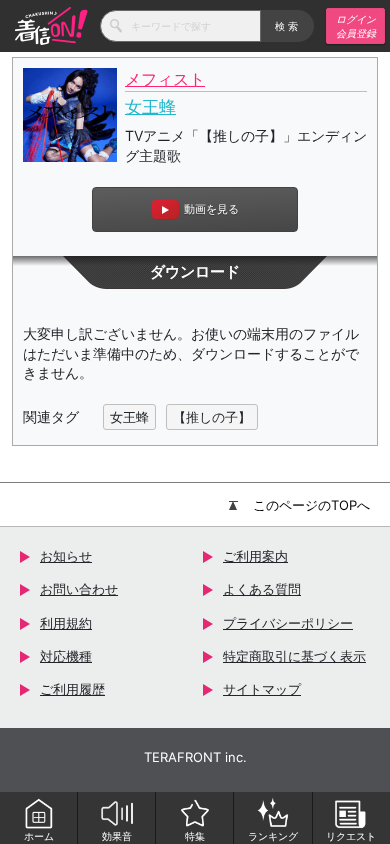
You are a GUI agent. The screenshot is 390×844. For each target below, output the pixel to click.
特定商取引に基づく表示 (294, 656)
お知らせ (66, 556)
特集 (195, 836)
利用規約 (66, 623)
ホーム (39, 836)
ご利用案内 (255, 556)
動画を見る (211, 209)
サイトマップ (262, 689)
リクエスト (351, 836)
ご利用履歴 (72, 689)
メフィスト (165, 79)
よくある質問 (262, 589)
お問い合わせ (79, 589)
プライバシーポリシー (288, 623)
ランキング (273, 836)
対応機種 (66, 656)
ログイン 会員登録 (356, 26)
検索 (287, 26)
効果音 (117, 836)
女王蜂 (150, 107)
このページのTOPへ (311, 505)
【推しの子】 (212, 417)
